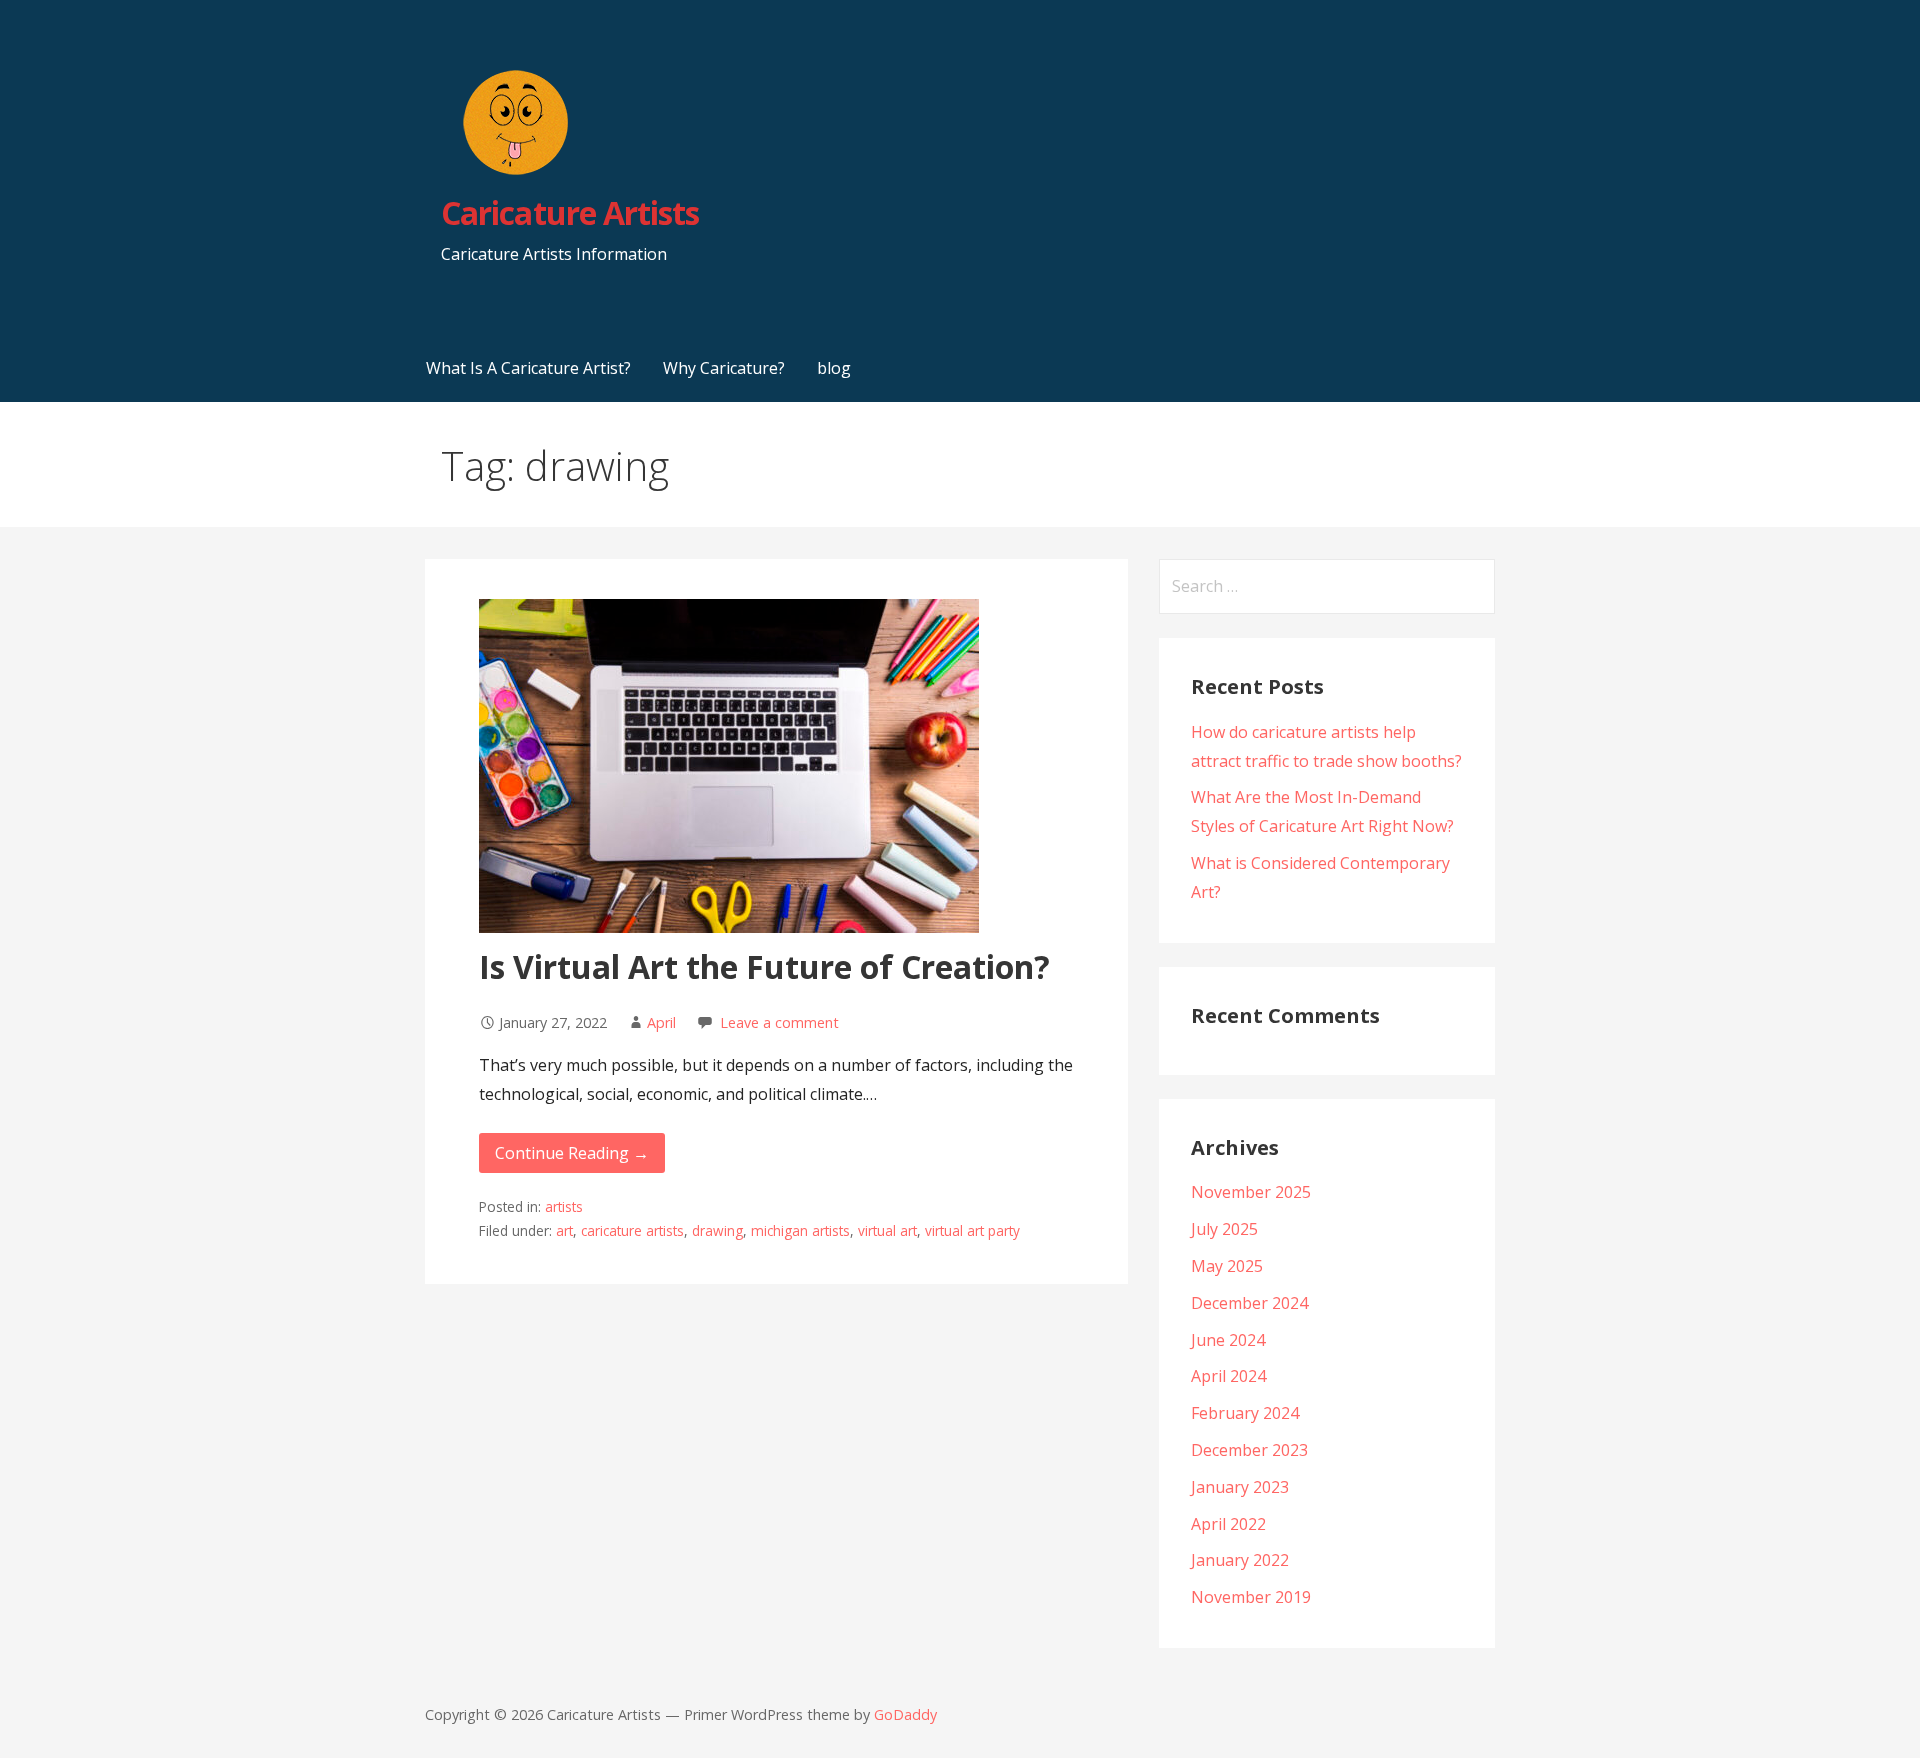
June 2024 (1228, 1340)
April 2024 (1228, 1376)
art (564, 1230)
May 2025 (1227, 1266)
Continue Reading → (572, 1153)
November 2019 (1251, 1597)
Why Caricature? (724, 368)
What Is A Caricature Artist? (528, 368)
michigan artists (800, 1230)
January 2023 (1240, 1487)
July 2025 (1224, 1229)
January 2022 (1240, 1560)
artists (564, 1206)
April (661, 1022)
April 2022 (1228, 1524)
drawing (717, 1230)
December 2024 (1249, 1303)
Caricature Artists (570, 212)
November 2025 (1251, 1192)
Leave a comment (779, 1022)
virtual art (887, 1230)
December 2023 (1249, 1450)
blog (834, 368)
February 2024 (1245, 1413)
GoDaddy (905, 1714)
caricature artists (632, 1230)
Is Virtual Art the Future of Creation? (764, 966)
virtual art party (972, 1230)
